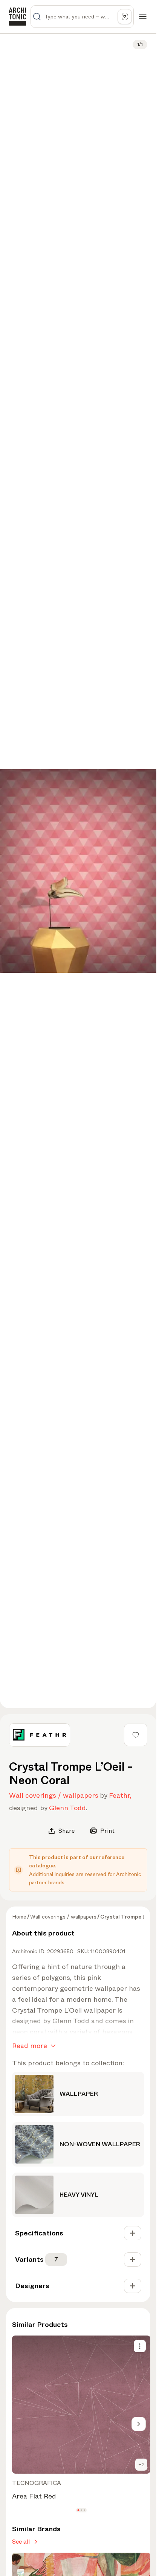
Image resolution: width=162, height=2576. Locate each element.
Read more (30, 2046)
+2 (141, 2465)
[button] (78, 2510)
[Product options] (140, 2346)
